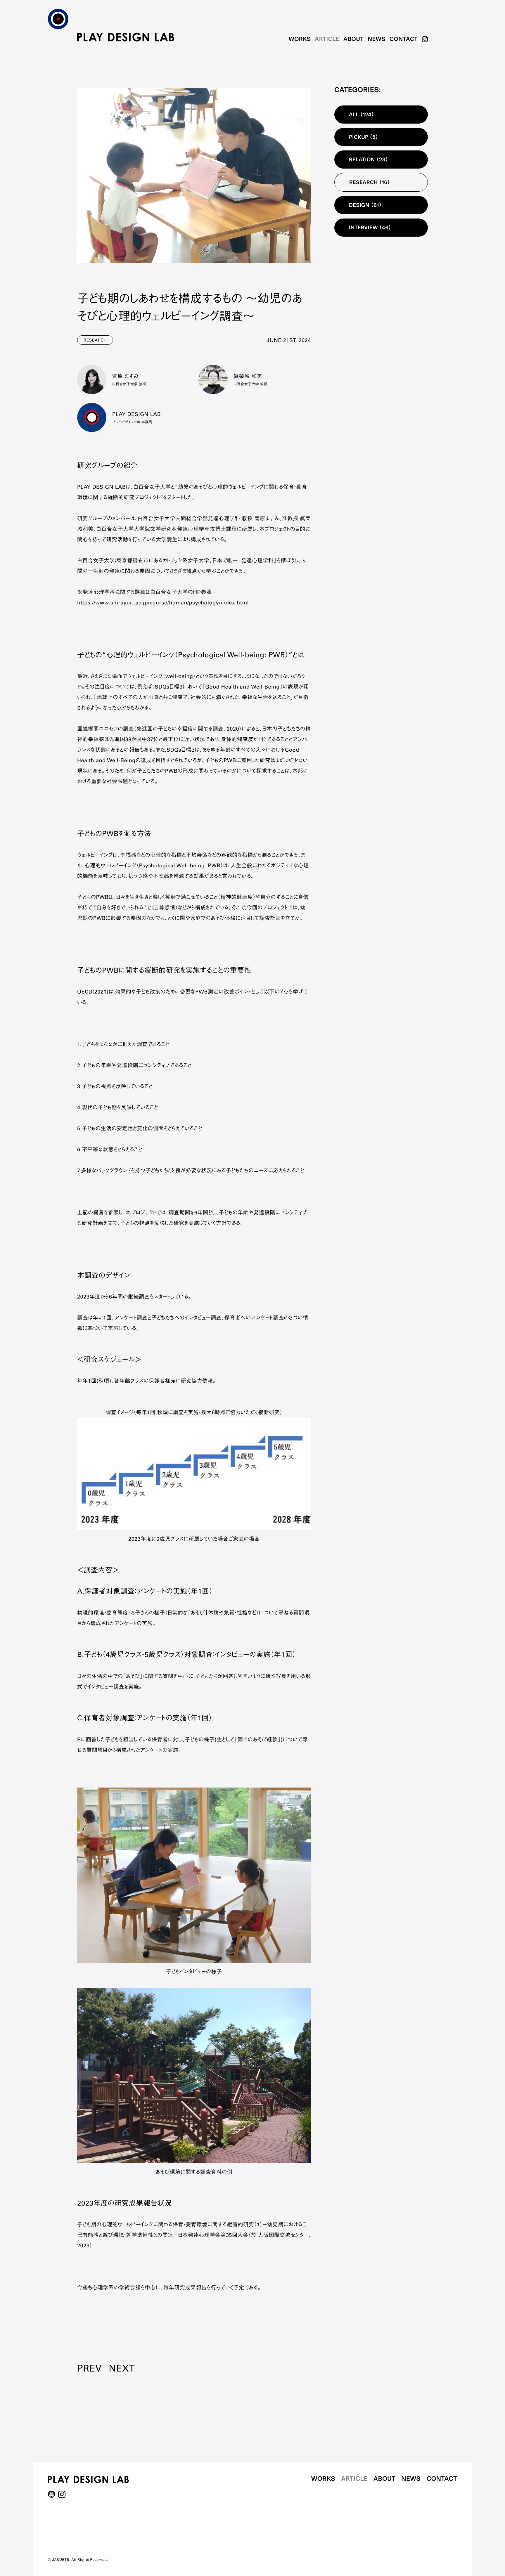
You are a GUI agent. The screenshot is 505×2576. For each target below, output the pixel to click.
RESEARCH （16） (370, 182)
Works (300, 39)
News (377, 39)
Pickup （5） (364, 137)
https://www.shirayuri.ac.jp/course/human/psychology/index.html (163, 603)
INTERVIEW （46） (370, 228)
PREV (89, 2369)
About (353, 39)
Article (327, 39)
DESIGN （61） (365, 205)
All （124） (362, 115)
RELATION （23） (369, 160)
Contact (404, 39)
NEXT (122, 2369)
